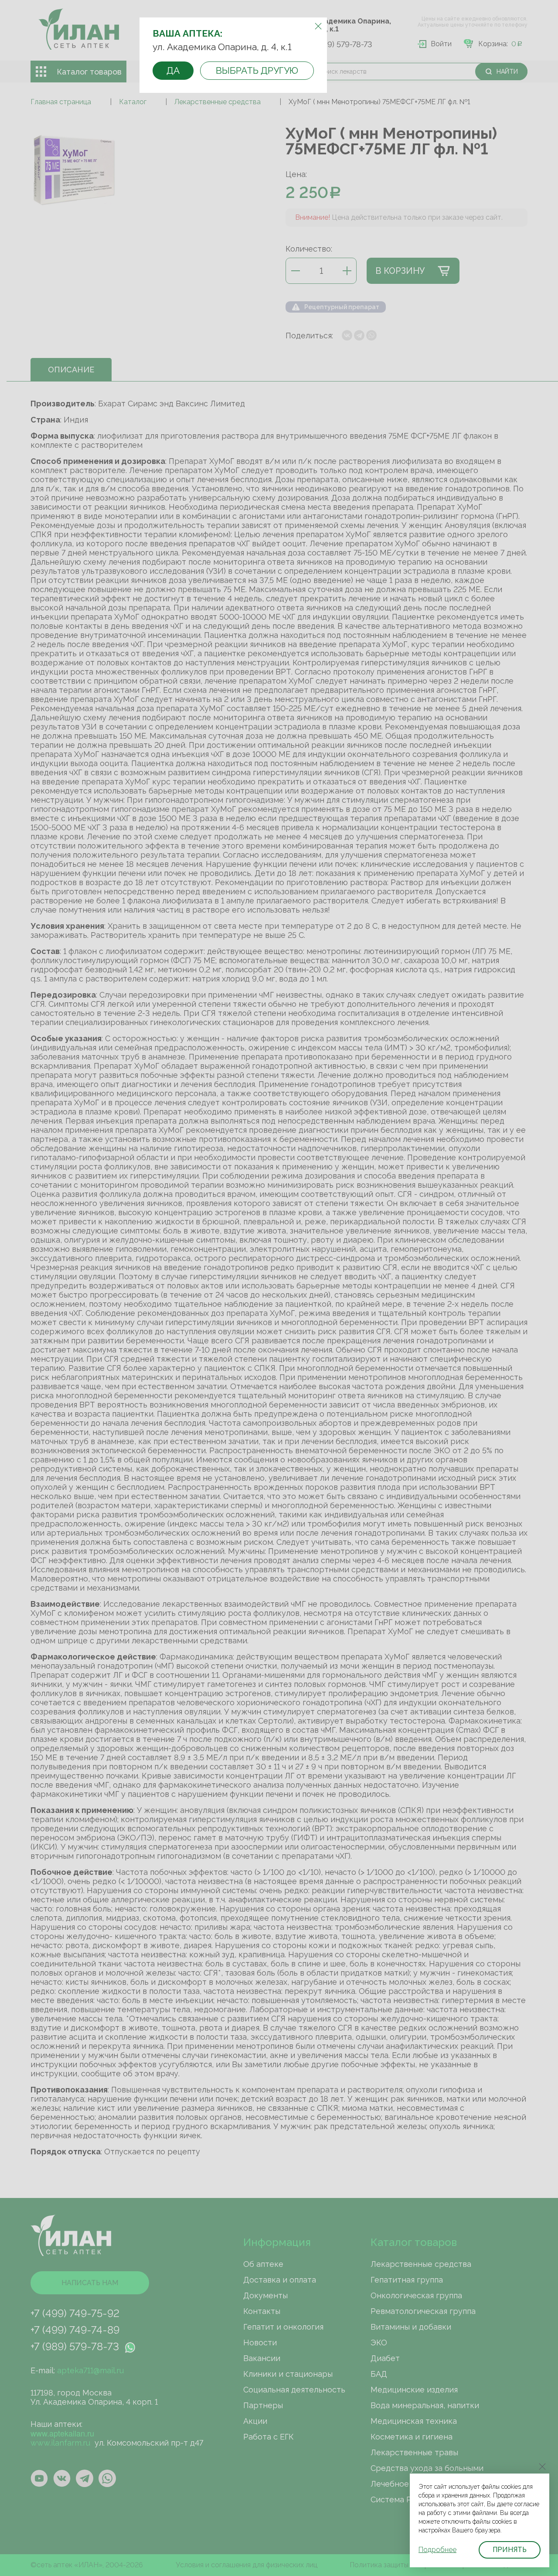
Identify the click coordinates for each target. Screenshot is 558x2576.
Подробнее (437, 2550)
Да (173, 70)
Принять (510, 2550)
